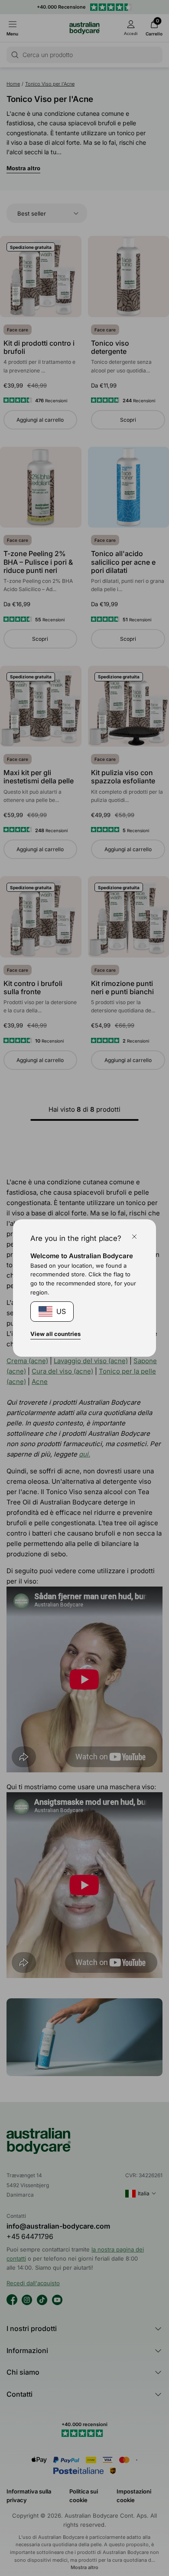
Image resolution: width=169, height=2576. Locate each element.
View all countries (55, 1334)
